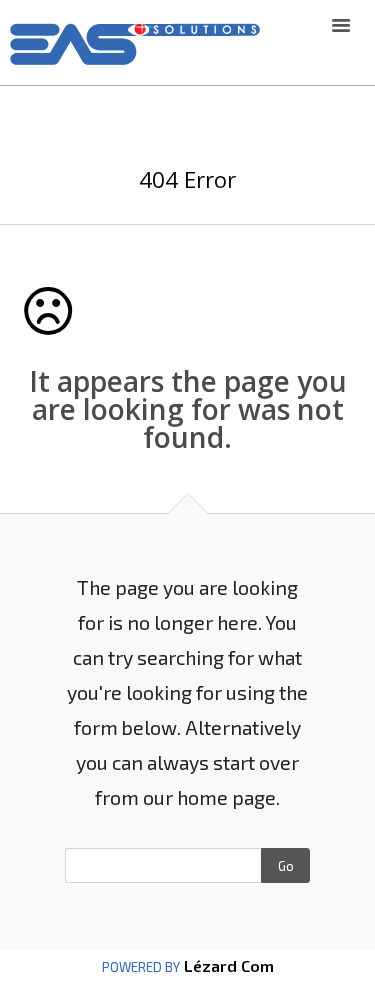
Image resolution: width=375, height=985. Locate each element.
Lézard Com (227, 965)
